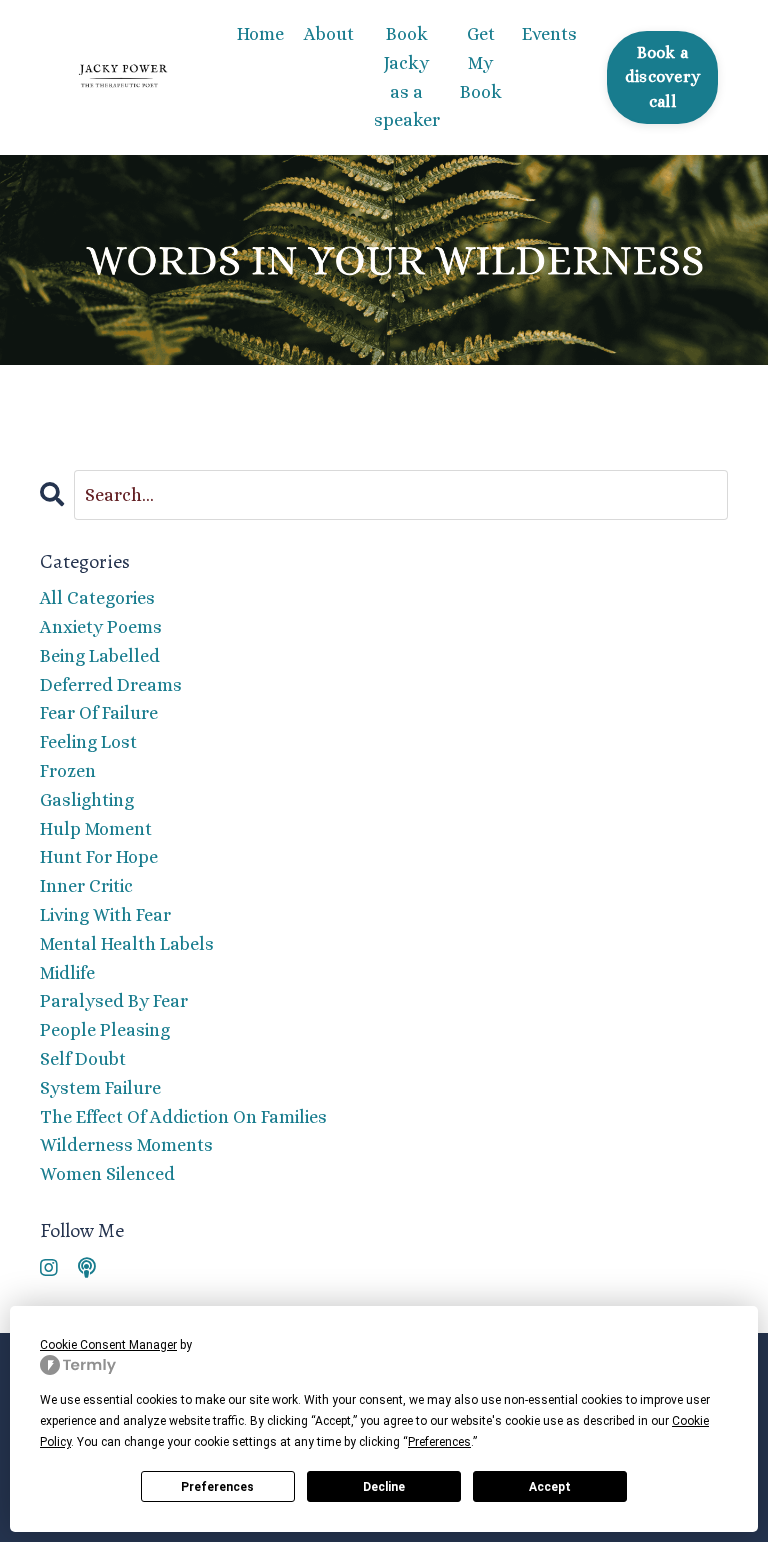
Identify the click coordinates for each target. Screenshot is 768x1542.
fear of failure (99, 713)
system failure (100, 1088)
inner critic (86, 886)
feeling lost (88, 742)
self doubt (83, 1059)
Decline (384, 1487)
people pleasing (105, 1030)
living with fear (105, 915)
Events (549, 34)
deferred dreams (111, 685)
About (329, 34)
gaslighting (87, 800)
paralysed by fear (114, 1001)
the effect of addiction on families (183, 1117)
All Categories (97, 598)
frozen (68, 771)
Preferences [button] (439, 1442)
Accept (550, 1487)
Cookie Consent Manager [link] (108, 1345)
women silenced (107, 1174)
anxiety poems (101, 627)
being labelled (100, 656)
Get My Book (481, 63)
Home (260, 34)
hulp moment (96, 829)
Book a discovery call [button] (662, 77)
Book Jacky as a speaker (407, 77)
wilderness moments (126, 1145)
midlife (67, 973)
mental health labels (127, 944)
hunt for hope (99, 857)
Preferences (217, 1487)
